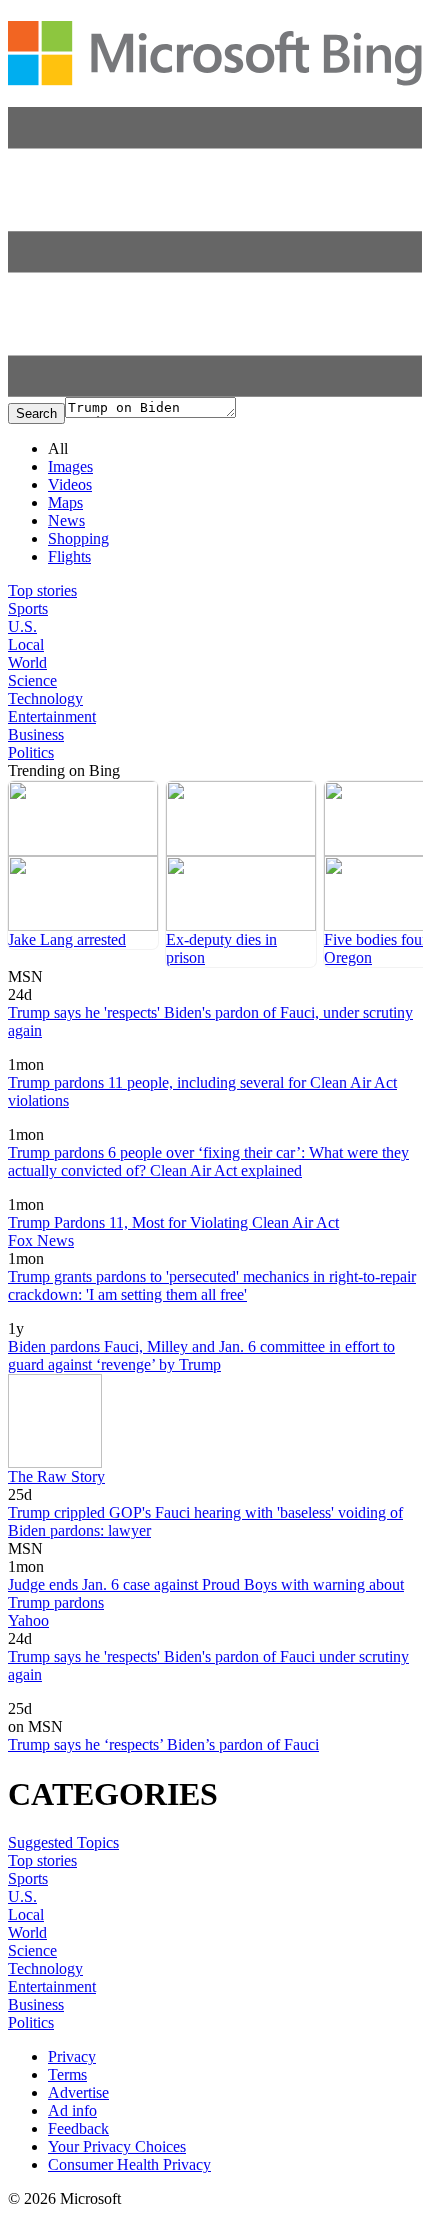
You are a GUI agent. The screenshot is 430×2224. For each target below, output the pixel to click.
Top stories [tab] (42, 590)
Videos (70, 484)
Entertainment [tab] (52, 716)
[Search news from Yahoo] (36, 1050)
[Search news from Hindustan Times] (62, 1120)
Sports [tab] (28, 608)
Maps (65, 502)
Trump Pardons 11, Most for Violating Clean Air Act (173, 1222)
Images (70, 466)
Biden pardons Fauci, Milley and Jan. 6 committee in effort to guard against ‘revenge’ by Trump (201, 1355)
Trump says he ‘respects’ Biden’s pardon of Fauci (163, 1744)
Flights (69, 556)
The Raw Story (56, 1476)
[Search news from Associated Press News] (43, 1314)
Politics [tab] (31, 752)
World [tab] (27, 662)
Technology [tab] (45, 698)
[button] (215, 391)
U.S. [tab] (22, 626)
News (66, 520)
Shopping (78, 538)
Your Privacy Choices (117, 2146)
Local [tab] (26, 644)
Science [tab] (32, 680)
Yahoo (28, 1620)
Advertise (78, 2092)
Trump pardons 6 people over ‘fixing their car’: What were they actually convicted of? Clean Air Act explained (208, 1161)
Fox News (41, 1240)
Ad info (72, 2110)
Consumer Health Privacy (129, 2164)
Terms (67, 2074)
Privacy (72, 2056)
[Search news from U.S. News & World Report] (45, 1190)
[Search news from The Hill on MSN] (60, 1694)
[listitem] (83, 865)
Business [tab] (36, 734)
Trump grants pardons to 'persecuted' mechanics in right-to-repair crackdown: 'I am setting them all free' (212, 1285)
